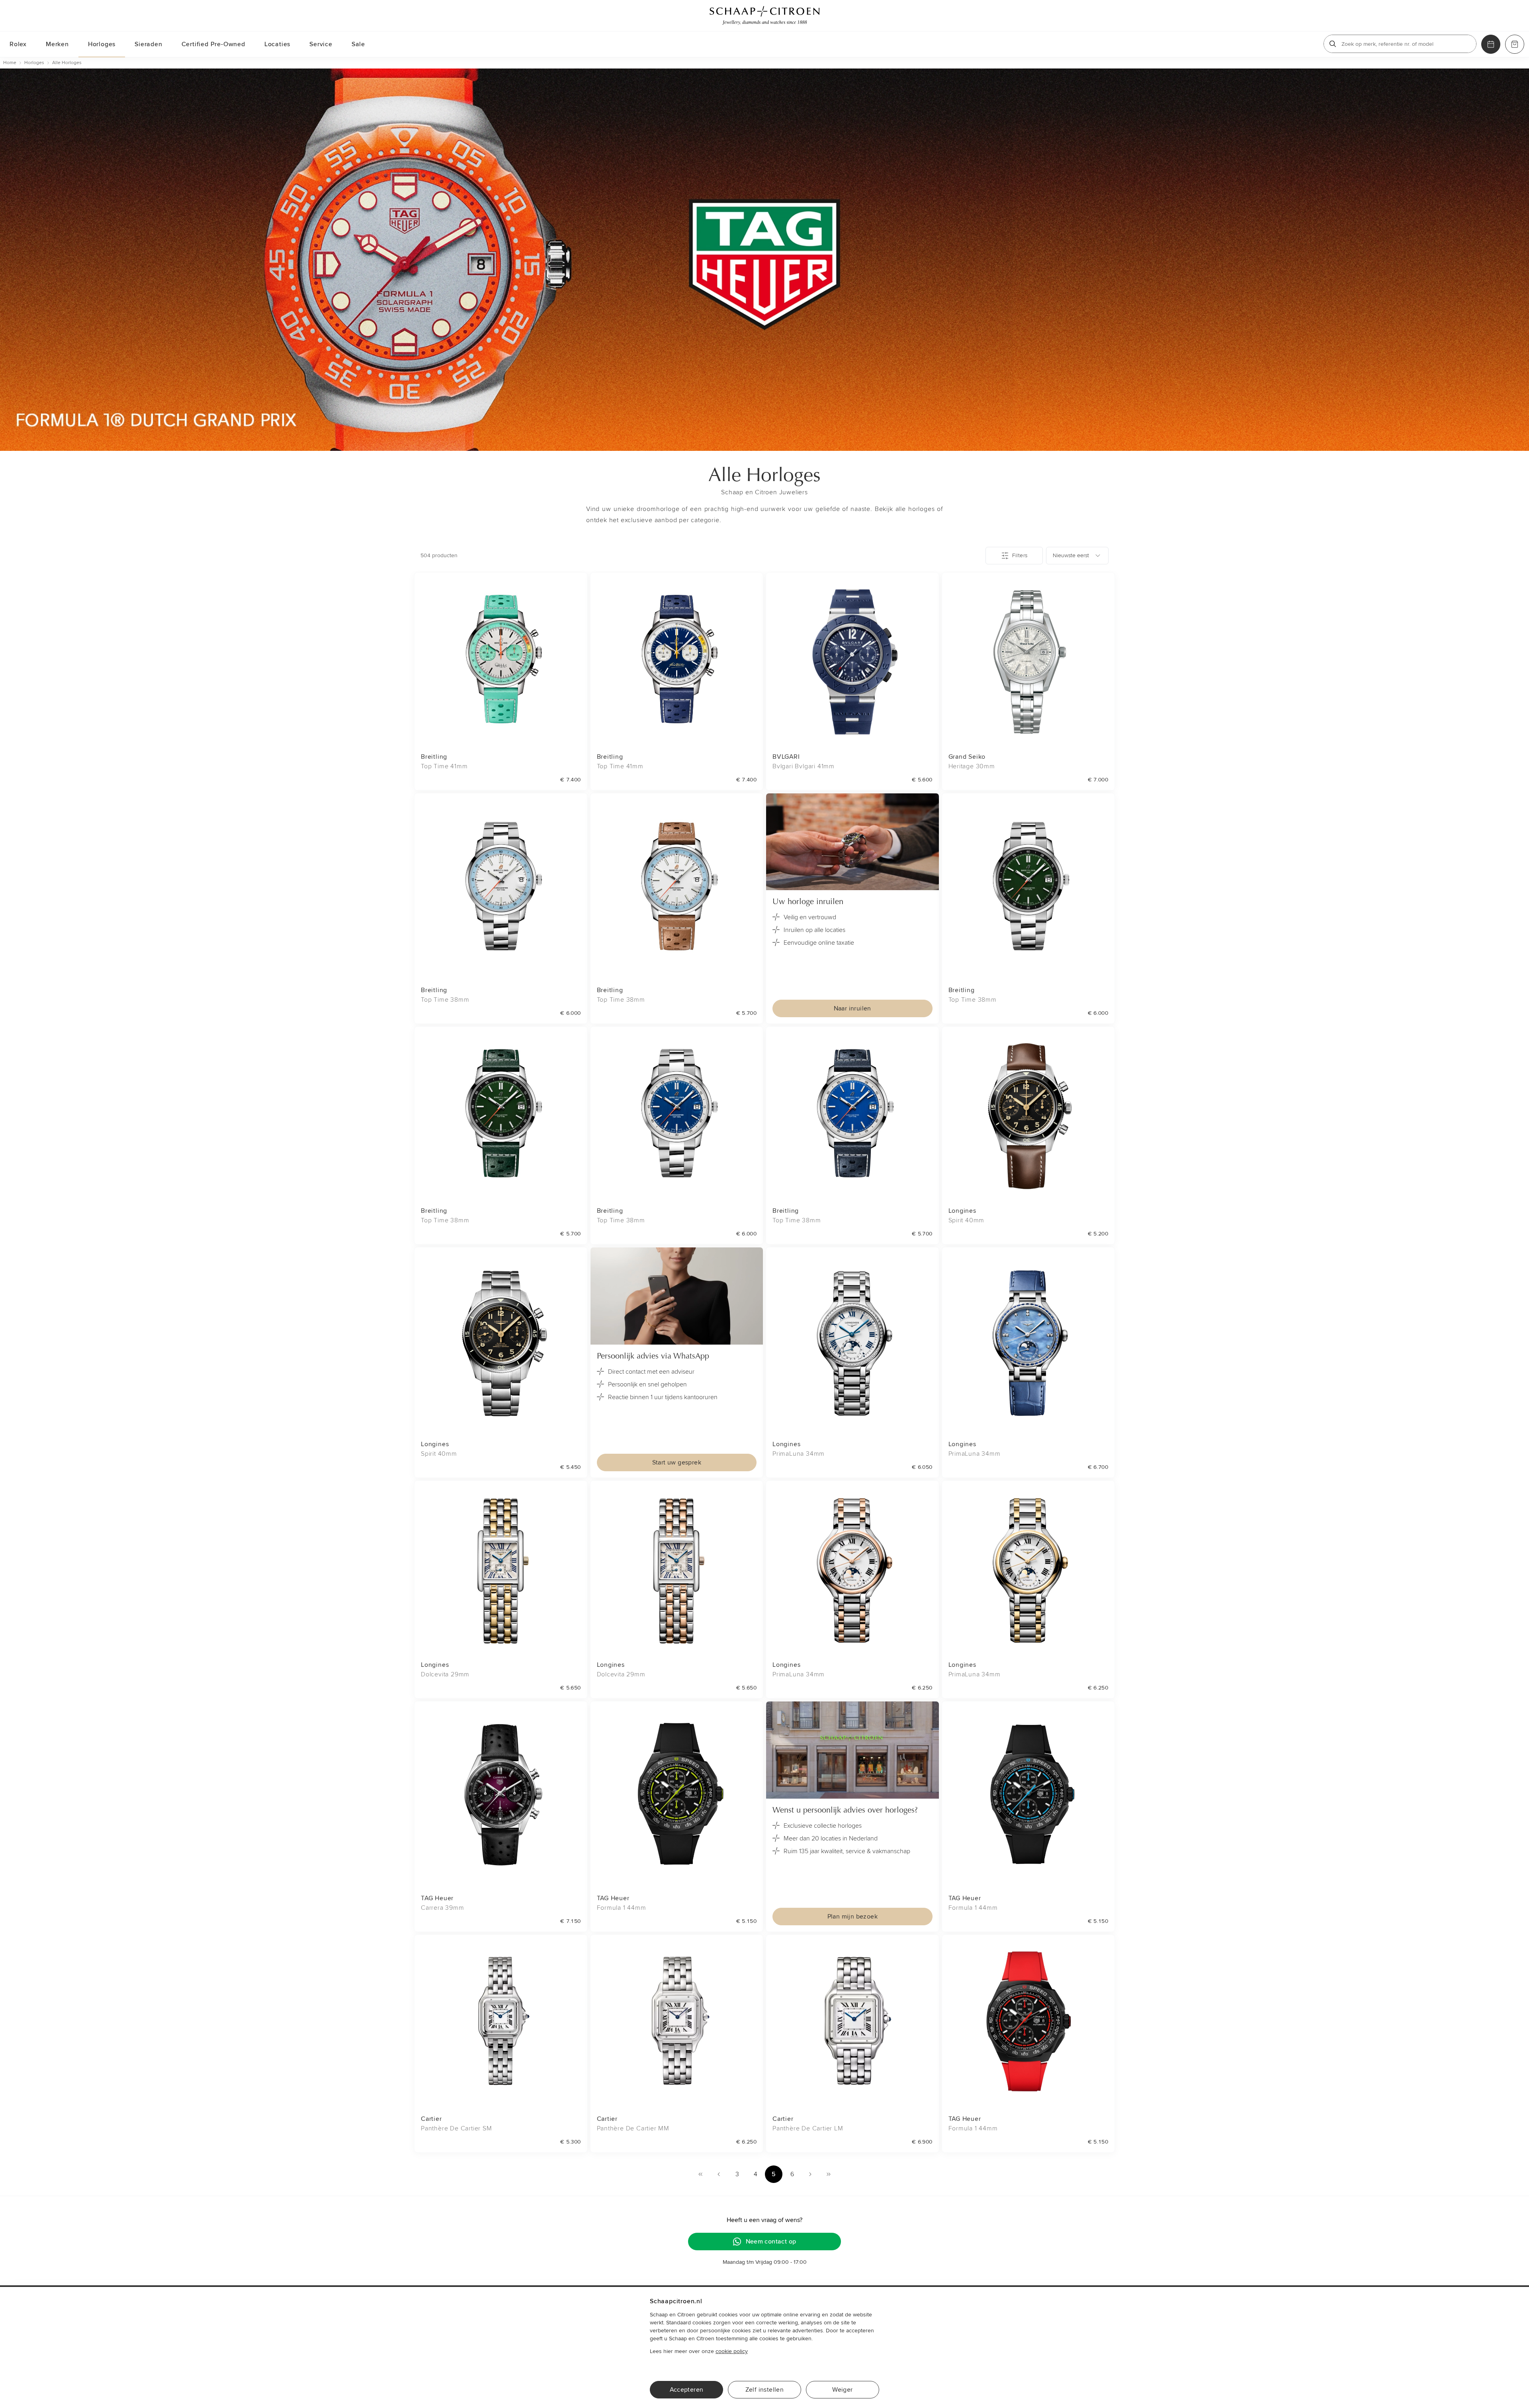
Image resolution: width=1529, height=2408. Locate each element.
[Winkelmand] (1515, 44)
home (10, 63)
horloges (34, 63)
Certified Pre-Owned (213, 44)
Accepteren (687, 2390)
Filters (1020, 555)
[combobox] (1077, 556)
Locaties (277, 44)
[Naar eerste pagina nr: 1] (700, 2174)
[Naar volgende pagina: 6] (810, 2174)
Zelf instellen (765, 2390)
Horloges (102, 44)
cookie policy (732, 2351)
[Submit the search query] (1333, 44)
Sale (358, 44)
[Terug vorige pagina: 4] (719, 2174)
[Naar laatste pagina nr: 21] (829, 2174)
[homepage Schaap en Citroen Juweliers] (764, 16)
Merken (57, 44)
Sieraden (148, 44)
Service (321, 44)
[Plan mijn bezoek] (1491, 44)
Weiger (842, 2390)
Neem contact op (771, 2242)
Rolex (18, 44)
